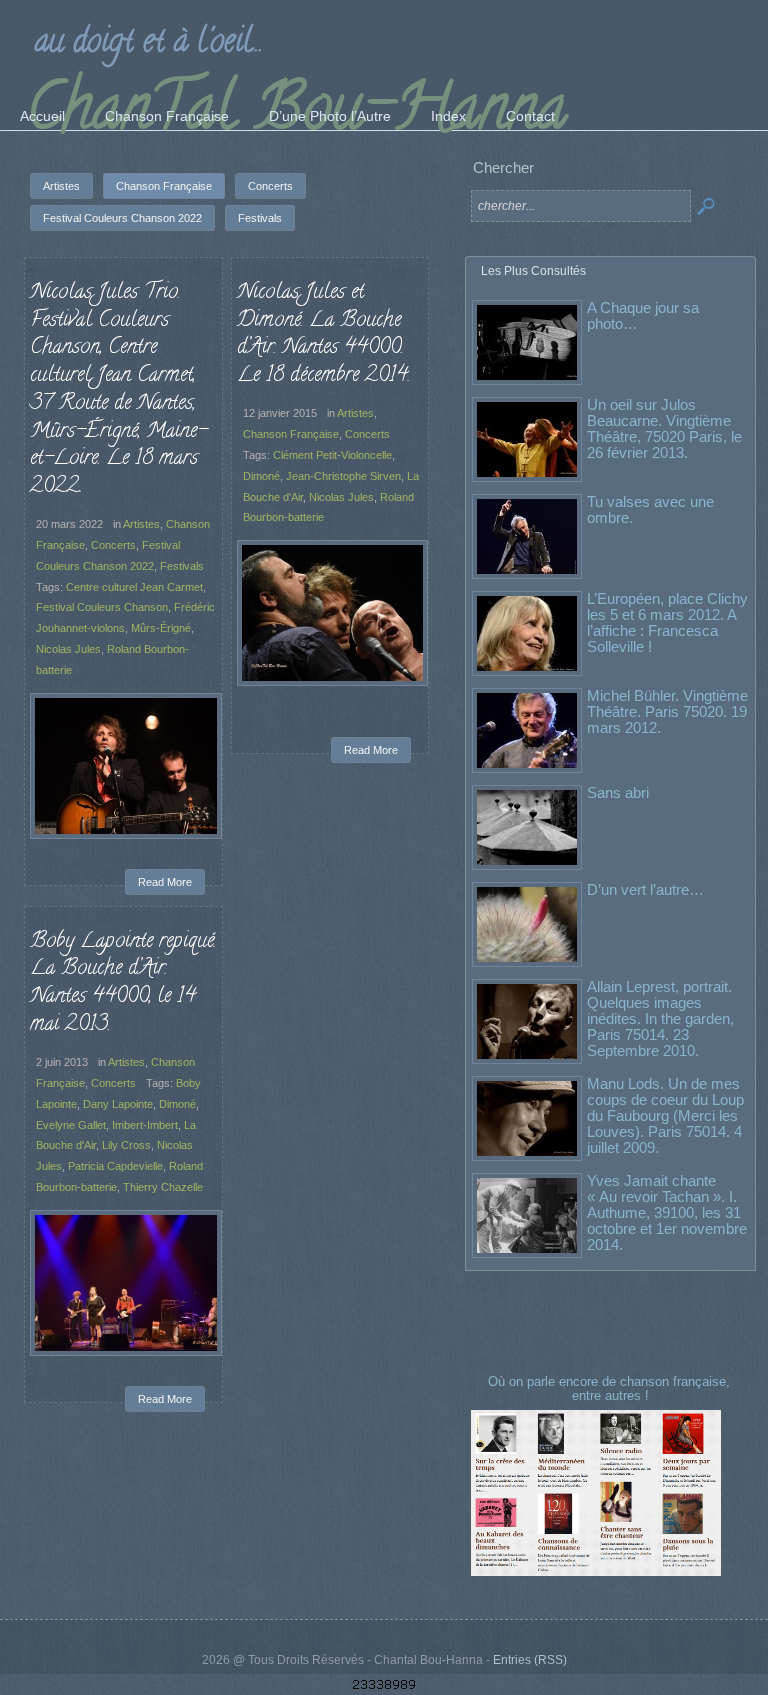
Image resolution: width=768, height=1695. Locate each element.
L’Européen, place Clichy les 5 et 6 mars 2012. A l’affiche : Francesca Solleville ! (667, 622)
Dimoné (261, 476)
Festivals (182, 566)
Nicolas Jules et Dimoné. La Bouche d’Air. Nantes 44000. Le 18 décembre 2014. (323, 334)
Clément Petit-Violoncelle (332, 455)
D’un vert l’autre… (645, 889)
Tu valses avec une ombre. (650, 509)
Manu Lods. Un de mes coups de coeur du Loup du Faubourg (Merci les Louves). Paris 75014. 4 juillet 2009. (665, 1115)
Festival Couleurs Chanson (102, 607)
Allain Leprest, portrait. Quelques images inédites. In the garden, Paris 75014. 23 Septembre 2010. (660, 1018)
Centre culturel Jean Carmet (134, 587)
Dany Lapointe (118, 1104)
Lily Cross (126, 1145)
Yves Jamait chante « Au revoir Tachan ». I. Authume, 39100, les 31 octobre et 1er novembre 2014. (667, 1212)
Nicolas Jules (68, 649)
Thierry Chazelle (163, 1187)
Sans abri (618, 792)
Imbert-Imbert (145, 1125)
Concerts (113, 545)
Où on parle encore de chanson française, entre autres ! (611, 1388)
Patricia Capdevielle (115, 1166)
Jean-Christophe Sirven (343, 476)
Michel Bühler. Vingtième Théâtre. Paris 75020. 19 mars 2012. (667, 711)
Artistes (141, 524)
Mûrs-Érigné (161, 628)
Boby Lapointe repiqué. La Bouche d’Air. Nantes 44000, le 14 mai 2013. (123, 983)
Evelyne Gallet (71, 1125)
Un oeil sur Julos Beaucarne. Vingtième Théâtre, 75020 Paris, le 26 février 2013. (664, 428)
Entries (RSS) (530, 1660)
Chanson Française (291, 434)
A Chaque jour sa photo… (643, 315)
